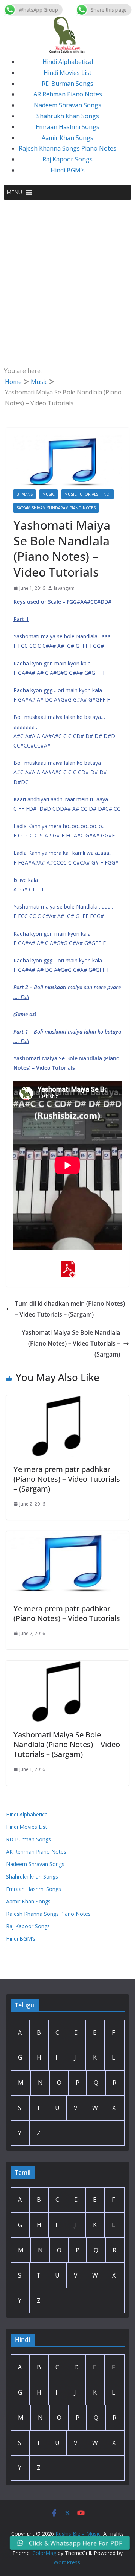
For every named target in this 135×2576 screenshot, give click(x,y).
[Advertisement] (67, 271)
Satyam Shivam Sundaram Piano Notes (56, 508)
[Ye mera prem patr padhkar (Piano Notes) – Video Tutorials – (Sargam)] (67, 1401)
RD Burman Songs (67, 84)
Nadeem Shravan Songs (67, 105)
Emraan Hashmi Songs (67, 127)
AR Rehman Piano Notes (68, 94)
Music (49, 494)
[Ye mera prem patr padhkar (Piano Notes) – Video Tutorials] (67, 1536)
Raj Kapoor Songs (67, 159)
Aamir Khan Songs (67, 138)
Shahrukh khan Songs (68, 116)
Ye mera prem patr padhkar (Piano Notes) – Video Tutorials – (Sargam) (67, 1479)
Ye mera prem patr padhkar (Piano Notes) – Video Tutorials (67, 1613)
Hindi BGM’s (68, 170)
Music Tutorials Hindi (88, 494)
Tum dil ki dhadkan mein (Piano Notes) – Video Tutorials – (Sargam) (70, 1309)
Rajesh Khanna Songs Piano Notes (67, 148)
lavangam (64, 588)
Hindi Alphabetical (68, 62)
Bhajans (25, 494)
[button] (14, 192)
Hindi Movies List (67, 73)
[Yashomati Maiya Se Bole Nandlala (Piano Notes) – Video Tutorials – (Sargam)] (67, 1666)
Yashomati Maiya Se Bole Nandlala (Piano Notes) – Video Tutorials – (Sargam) (71, 1343)
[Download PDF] (67, 1266)
